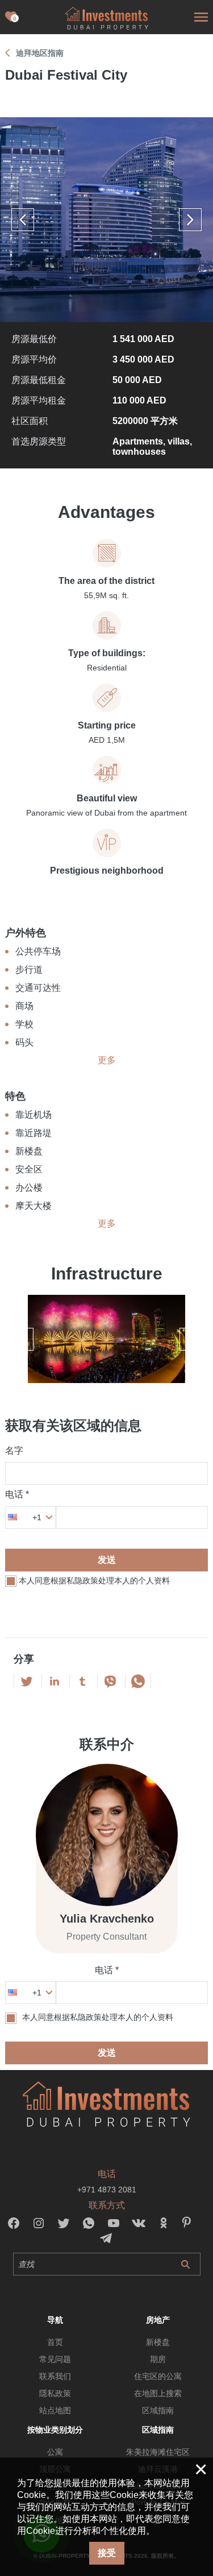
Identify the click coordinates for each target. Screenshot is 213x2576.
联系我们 (55, 2376)
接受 (107, 2553)
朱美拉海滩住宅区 (158, 2452)
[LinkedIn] (55, 1681)
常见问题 (55, 2359)
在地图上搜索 (158, 2393)
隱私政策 (55, 2393)
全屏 (106, 220)
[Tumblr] (82, 1681)
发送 (107, 1560)
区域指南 (158, 2410)
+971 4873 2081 (107, 2190)
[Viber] (110, 1681)
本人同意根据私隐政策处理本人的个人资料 (94, 1581)
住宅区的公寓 (158, 2376)
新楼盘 (158, 2342)
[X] (27, 1681)
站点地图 (55, 2410)
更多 (107, 1060)
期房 (158, 2359)
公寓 (55, 2452)
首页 (55, 2342)
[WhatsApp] (138, 1681)
